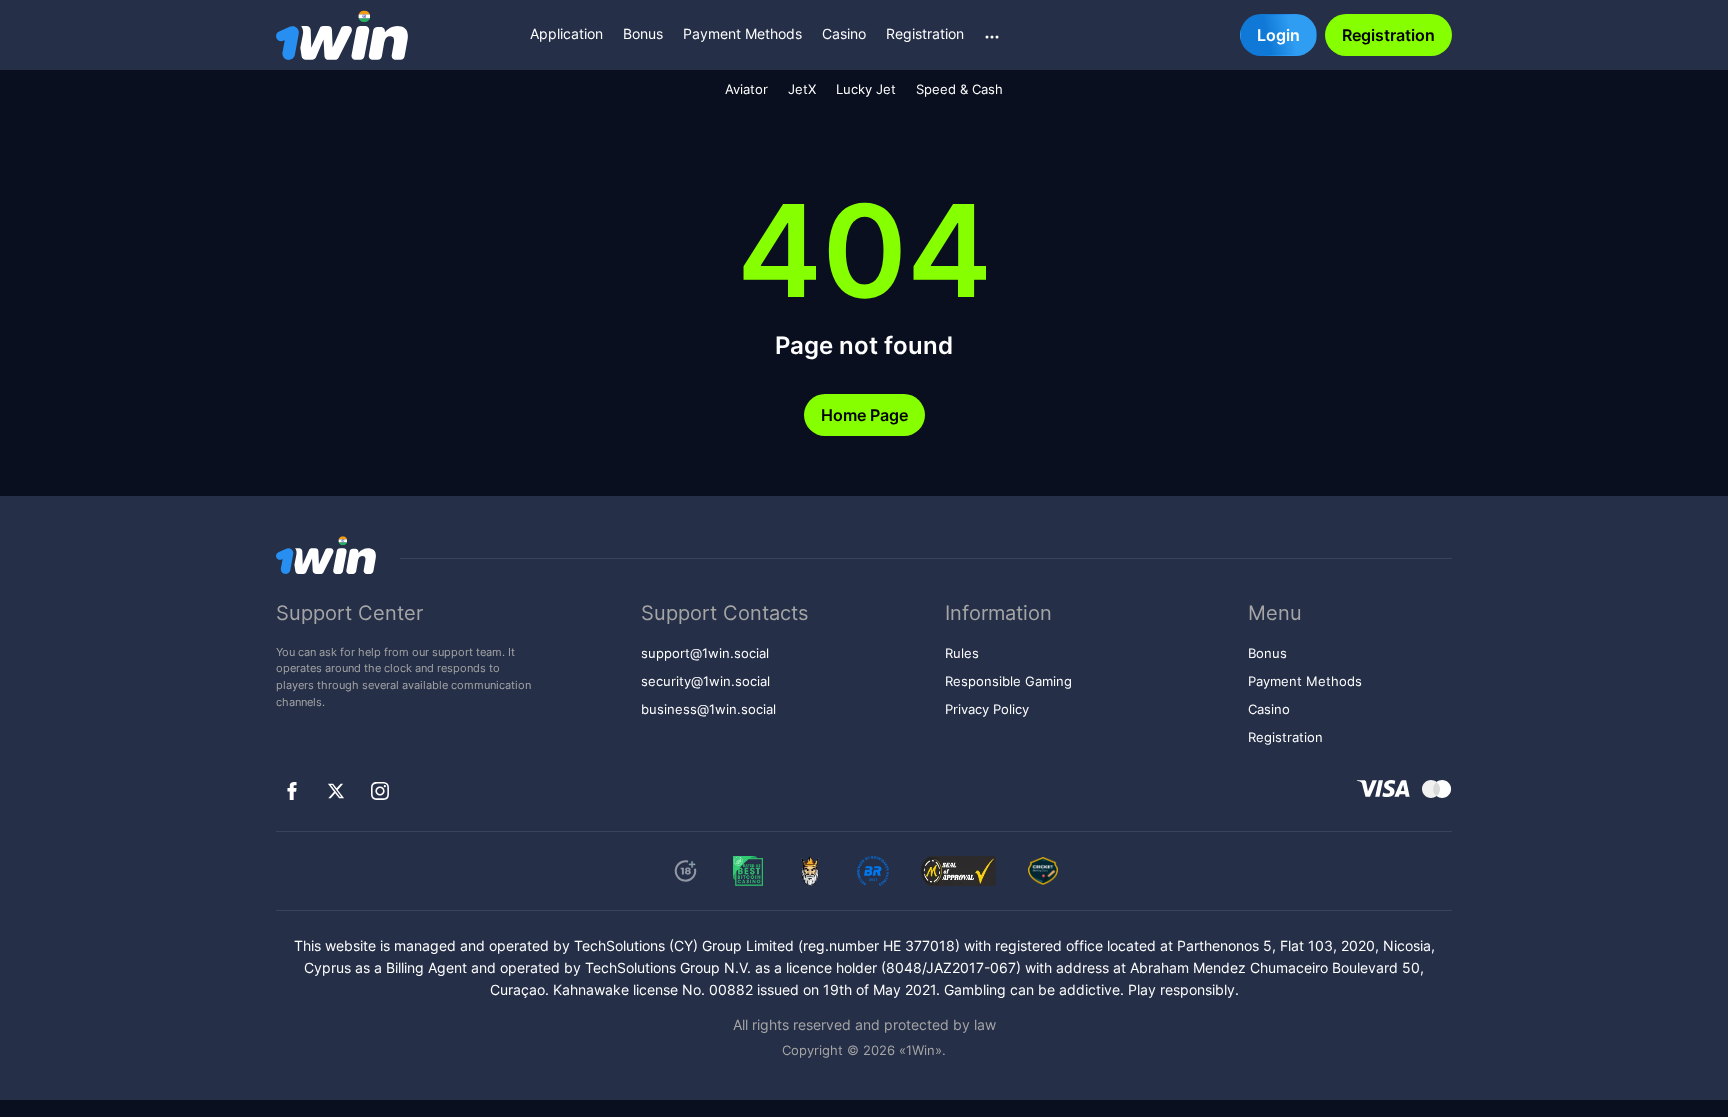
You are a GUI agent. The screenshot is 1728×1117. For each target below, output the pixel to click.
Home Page (864, 415)
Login (1278, 35)
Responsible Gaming (1008, 681)
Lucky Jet (866, 89)
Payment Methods (742, 33)
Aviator (746, 89)
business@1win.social (708, 709)
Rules (962, 653)
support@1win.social (705, 653)
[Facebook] (292, 791)
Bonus (643, 33)
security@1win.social (705, 681)
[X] (336, 791)
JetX (802, 89)
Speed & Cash (959, 89)
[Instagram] (380, 791)
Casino (844, 33)
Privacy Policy (987, 709)
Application (566, 33)
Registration (925, 33)
